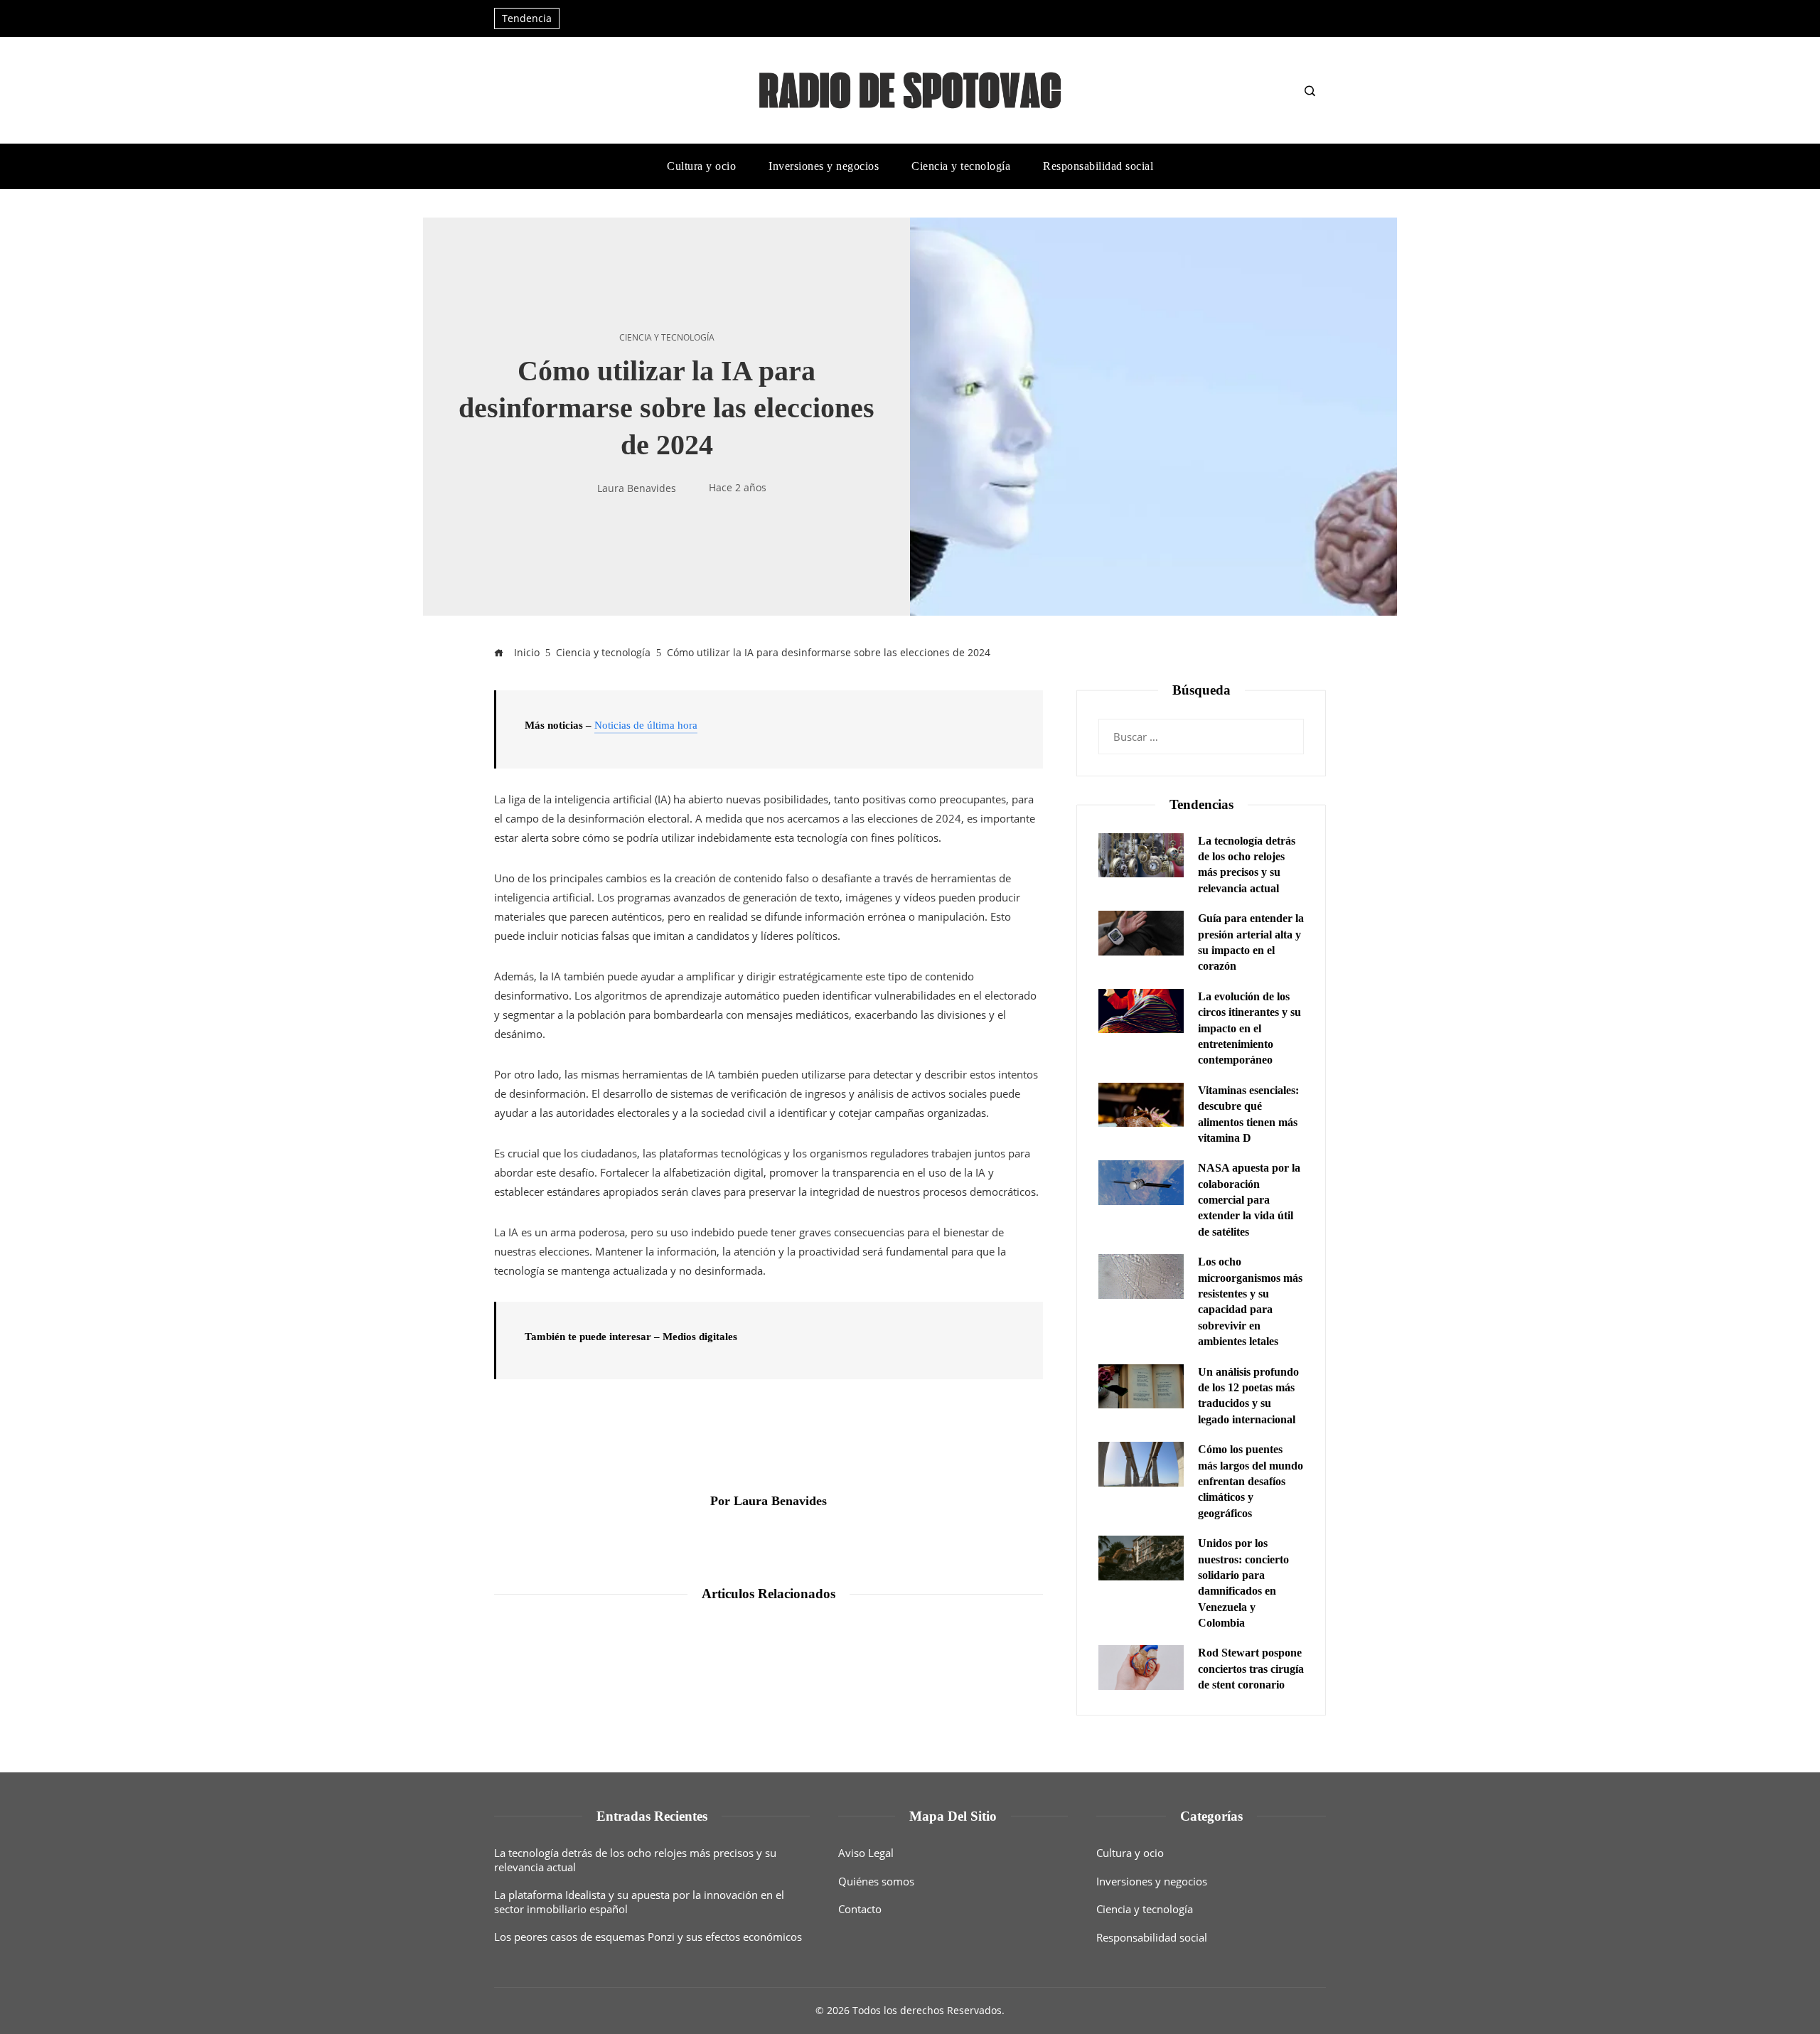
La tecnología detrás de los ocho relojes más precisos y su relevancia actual (635, 1860)
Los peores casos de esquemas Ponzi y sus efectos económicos (648, 1937)
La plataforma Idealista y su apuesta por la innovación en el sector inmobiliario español (639, 1902)
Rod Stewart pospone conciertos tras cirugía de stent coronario (1251, 1669)
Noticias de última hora (646, 725)
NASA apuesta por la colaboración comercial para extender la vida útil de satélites (1249, 1200)
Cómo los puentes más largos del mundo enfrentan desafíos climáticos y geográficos (1251, 1481)
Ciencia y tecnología (667, 338)
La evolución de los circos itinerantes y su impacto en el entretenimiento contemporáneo (1249, 1028)
